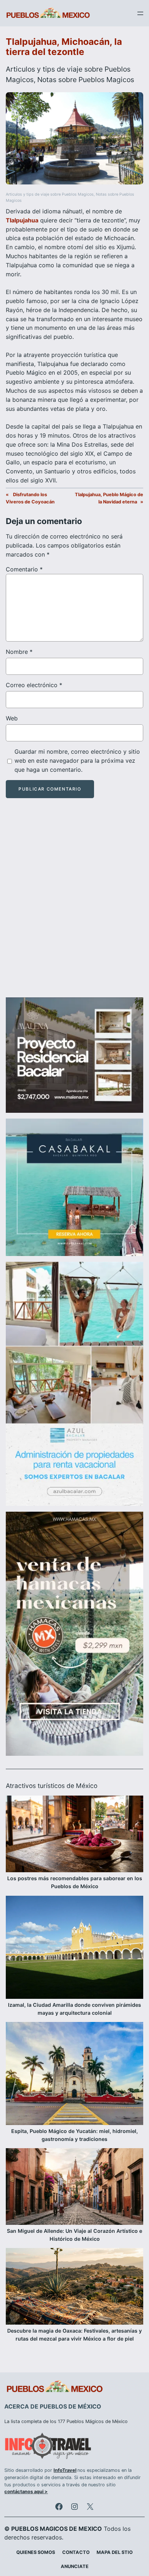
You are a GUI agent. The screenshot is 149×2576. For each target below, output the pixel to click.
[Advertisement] (74, 904)
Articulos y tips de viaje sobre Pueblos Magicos (50, 194)
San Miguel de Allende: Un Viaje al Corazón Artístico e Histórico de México (74, 2235)
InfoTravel (65, 2470)
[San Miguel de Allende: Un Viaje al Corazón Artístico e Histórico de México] (74, 2188)
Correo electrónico (34, 685)
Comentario (24, 569)
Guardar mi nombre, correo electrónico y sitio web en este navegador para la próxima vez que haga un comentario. (77, 761)
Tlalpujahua (22, 220)
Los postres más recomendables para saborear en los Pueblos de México (75, 1882)
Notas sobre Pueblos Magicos (86, 80)
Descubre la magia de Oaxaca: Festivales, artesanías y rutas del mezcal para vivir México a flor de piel (74, 2335)
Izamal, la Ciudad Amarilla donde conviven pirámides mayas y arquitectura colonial (74, 2009)
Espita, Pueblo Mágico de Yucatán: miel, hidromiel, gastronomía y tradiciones (74, 2135)
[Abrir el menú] (140, 13)
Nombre (19, 652)
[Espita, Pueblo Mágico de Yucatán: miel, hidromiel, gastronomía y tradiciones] (74, 2075)
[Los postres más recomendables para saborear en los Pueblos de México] (74, 1835)
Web (12, 718)
